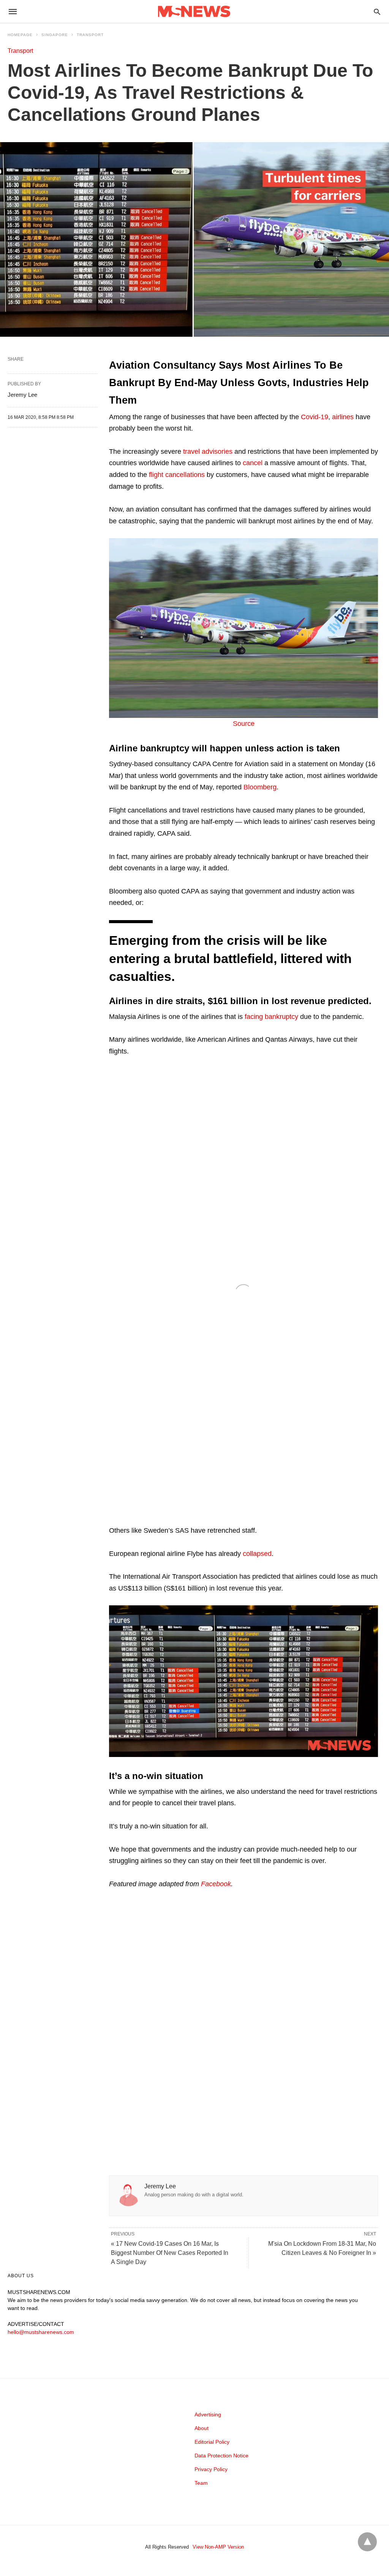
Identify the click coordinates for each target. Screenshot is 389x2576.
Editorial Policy (212, 2442)
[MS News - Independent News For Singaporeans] (194, 12)
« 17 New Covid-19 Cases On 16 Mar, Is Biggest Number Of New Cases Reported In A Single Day (170, 2253)
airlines (343, 417)
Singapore (55, 35)
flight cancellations (177, 475)
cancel (253, 463)
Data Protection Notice (221, 2456)
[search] (377, 12)
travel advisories (208, 452)
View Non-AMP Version (218, 2547)
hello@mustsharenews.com (41, 2332)
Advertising (208, 2414)
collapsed (257, 1554)
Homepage (20, 35)
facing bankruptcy (271, 1017)
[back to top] (367, 2542)
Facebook (216, 1884)
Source (244, 724)
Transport (90, 35)
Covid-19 (315, 417)
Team (201, 2483)
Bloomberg (260, 787)
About (202, 2428)
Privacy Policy (211, 2469)
